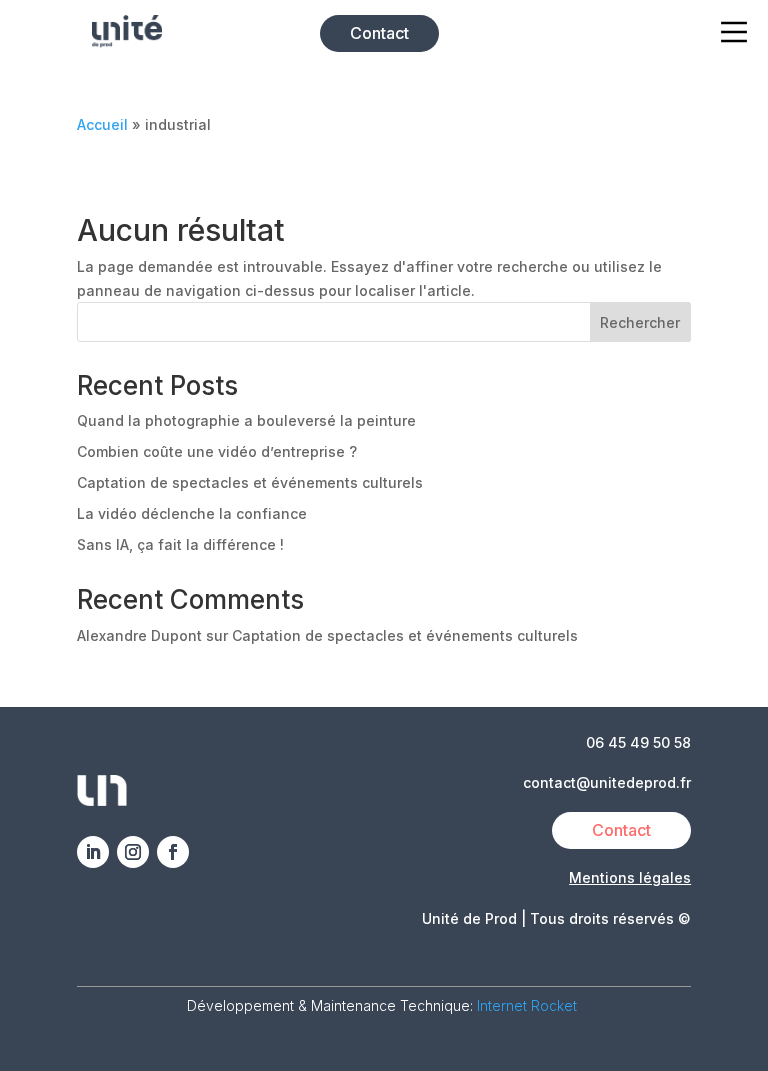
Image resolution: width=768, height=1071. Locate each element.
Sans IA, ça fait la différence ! (180, 544)
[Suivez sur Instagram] (133, 852)
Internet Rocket (529, 1005)
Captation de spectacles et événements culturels (250, 482)
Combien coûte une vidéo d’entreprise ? (217, 451)
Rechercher (640, 322)
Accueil (102, 124)
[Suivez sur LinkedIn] (93, 852)
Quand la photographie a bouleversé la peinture (246, 420)
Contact (379, 33)
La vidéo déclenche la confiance (192, 513)
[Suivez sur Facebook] (173, 852)
